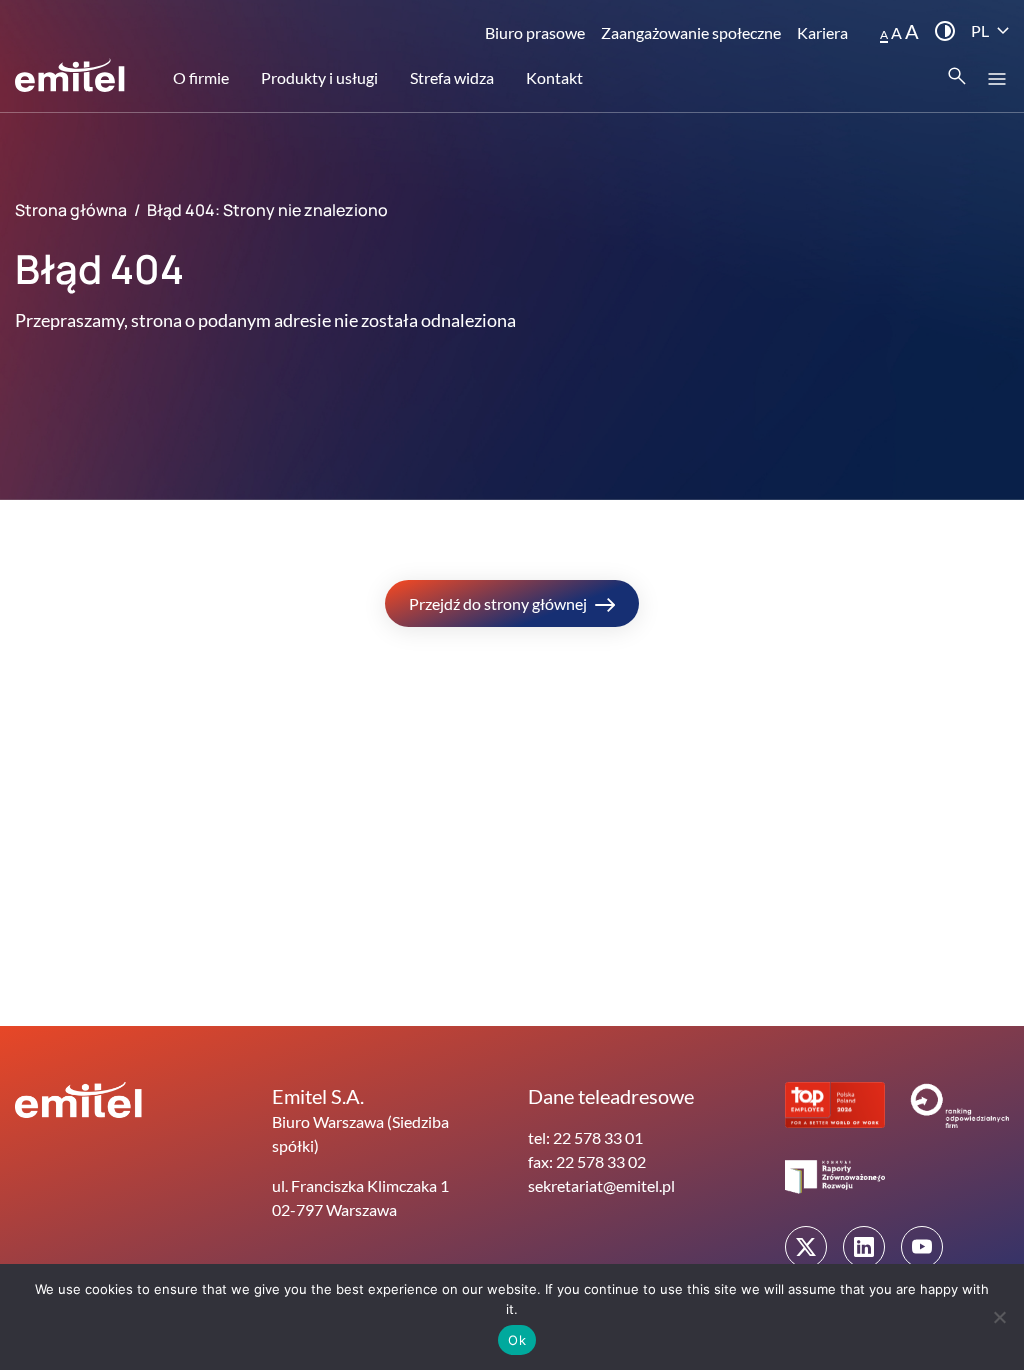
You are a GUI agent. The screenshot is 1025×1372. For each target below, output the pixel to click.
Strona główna (71, 210)
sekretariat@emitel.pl (601, 1185)
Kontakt (554, 77)
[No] (999, 1317)
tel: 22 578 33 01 (585, 1137)
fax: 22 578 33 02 (587, 1161)
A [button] (884, 34)
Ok (517, 1340)
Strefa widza (452, 77)
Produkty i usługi (319, 77)
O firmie (201, 77)
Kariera (822, 32)
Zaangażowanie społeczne (691, 32)
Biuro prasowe (535, 32)
